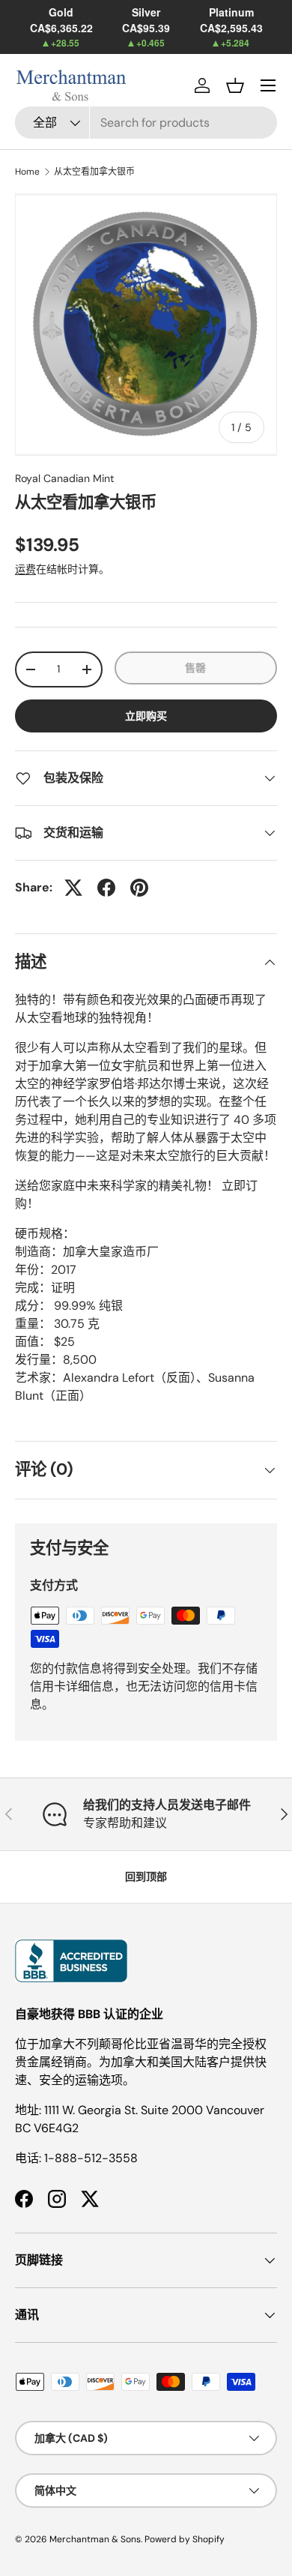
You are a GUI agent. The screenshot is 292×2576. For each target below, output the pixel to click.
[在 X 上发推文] (73, 888)
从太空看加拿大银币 (94, 172)
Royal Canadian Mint (65, 478)
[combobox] (146, 123)
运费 (25, 569)
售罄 (195, 668)
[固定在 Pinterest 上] (139, 888)
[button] (235, 85)
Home (27, 172)
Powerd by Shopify (185, 2539)
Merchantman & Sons (95, 2539)
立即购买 (146, 716)
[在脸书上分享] (106, 888)
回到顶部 (146, 1877)
